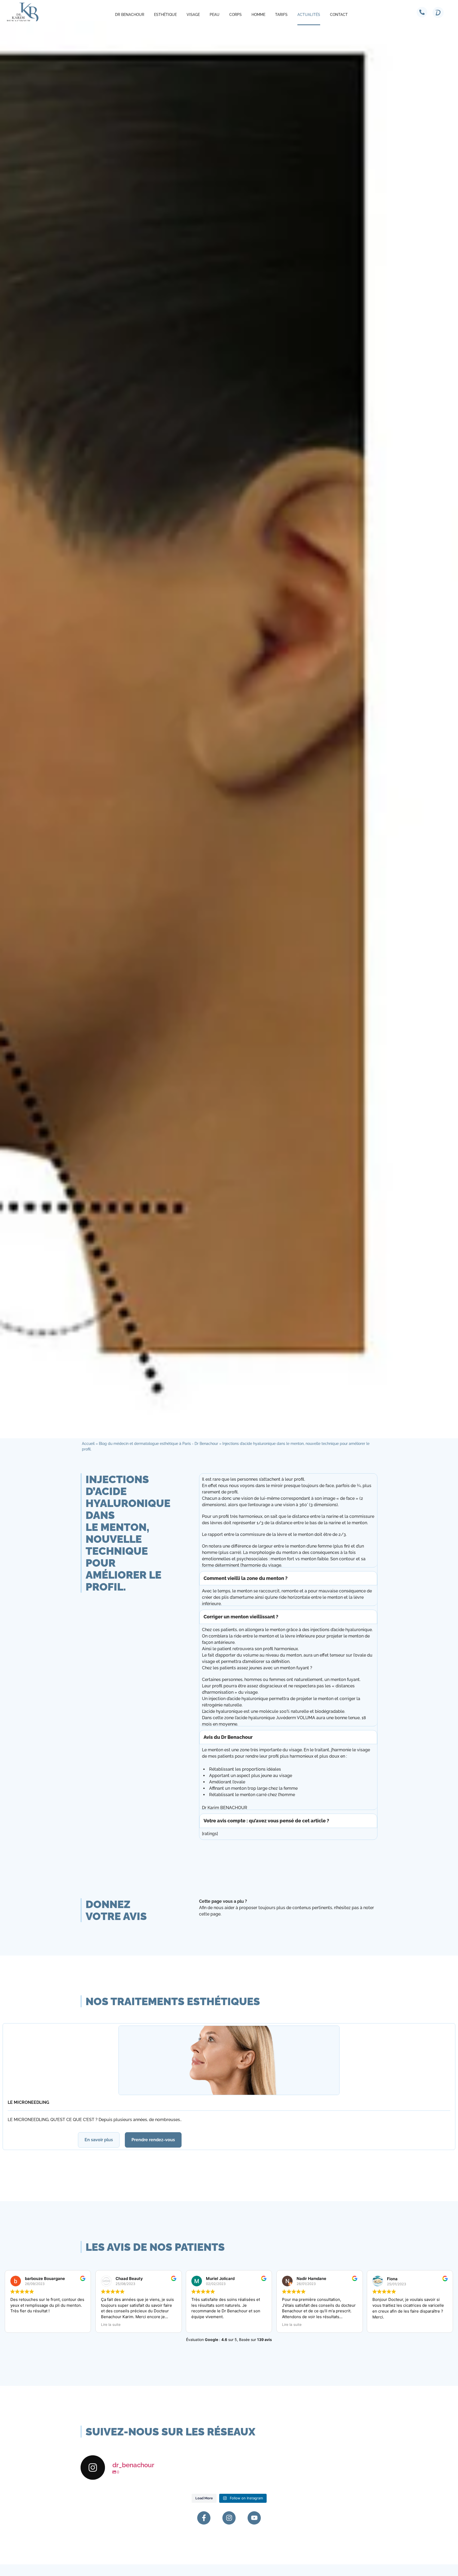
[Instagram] (229, 2518)
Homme (258, 15)
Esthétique (165, 15)
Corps (235, 15)
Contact (339, 15)
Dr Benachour (130, 15)
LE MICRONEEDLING (28, 2102)
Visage (193, 15)
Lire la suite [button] (24, 2325)
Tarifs (281, 15)
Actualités (309, 15)
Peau (215, 15)
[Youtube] (254, 2518)
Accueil (88, 1444)
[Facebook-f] (204, 2518)
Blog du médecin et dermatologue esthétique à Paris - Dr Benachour (158, 1444)
